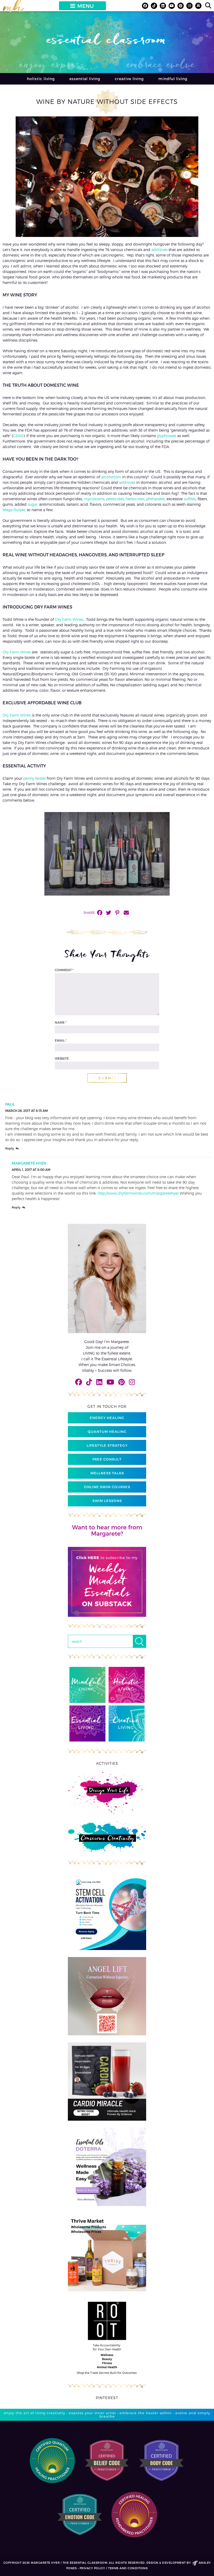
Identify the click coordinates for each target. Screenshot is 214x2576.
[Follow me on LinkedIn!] (163, 6)
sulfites (190, 499)
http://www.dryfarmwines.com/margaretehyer (138, 1193)
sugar (32, 504)
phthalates (155, 499)
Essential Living (85, 79)
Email (61, 1040)
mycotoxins (94, 499)
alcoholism (111, 477)
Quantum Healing (107, 1432)
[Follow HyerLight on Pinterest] (181, 6)
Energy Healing (107, 1418)
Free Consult (107, 1459)
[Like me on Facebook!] (145, 6)
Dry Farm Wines (69, 619)
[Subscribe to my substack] (198, 6)
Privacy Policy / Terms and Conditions (114, 2568)
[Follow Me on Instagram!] (189, 6)
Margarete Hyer (29, 1163)
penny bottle (34, 778)
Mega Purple (14, 510)
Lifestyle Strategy (107, 1445)
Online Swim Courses (107, 1487)
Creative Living (129, 79)
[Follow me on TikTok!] (154, 6)
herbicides (135, 499)
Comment (64, 970)
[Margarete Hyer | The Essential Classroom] (13, 8)
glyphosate (167, 436)
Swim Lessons (107, 1501)
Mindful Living (173, 79)
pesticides (115, 499)
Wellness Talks (107, 1473)
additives (159, 250)
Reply (10, 1149)
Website (62, 1058)
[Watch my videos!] (172, 6)
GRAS (18, 436)
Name (61, 1022)
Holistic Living (41, 79)
